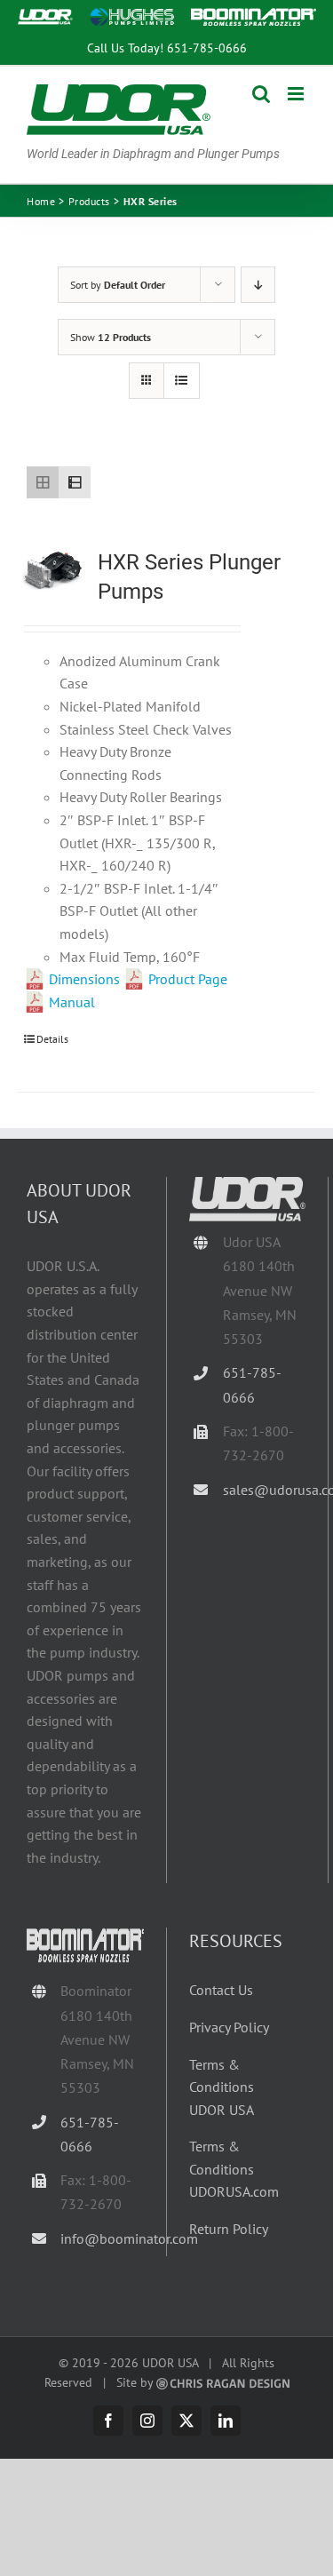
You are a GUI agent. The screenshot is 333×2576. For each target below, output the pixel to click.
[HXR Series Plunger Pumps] (52, 570)
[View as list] (182, 381)
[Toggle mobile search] (261, 94)
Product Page (188, 979)
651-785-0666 (207, 48)
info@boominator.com (102, 2238)
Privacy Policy (229, 2027)
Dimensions (84, 979)
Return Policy (229, 2229)
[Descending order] (258, 285)
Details (52, 1039)
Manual (72, 1002)
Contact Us (221, 1990)
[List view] (75, 482)
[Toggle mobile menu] (297, 94)
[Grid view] (43, 482)
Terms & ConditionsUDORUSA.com (234, 2169)
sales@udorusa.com (264, 1490)
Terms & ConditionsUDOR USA (222, 2087)
